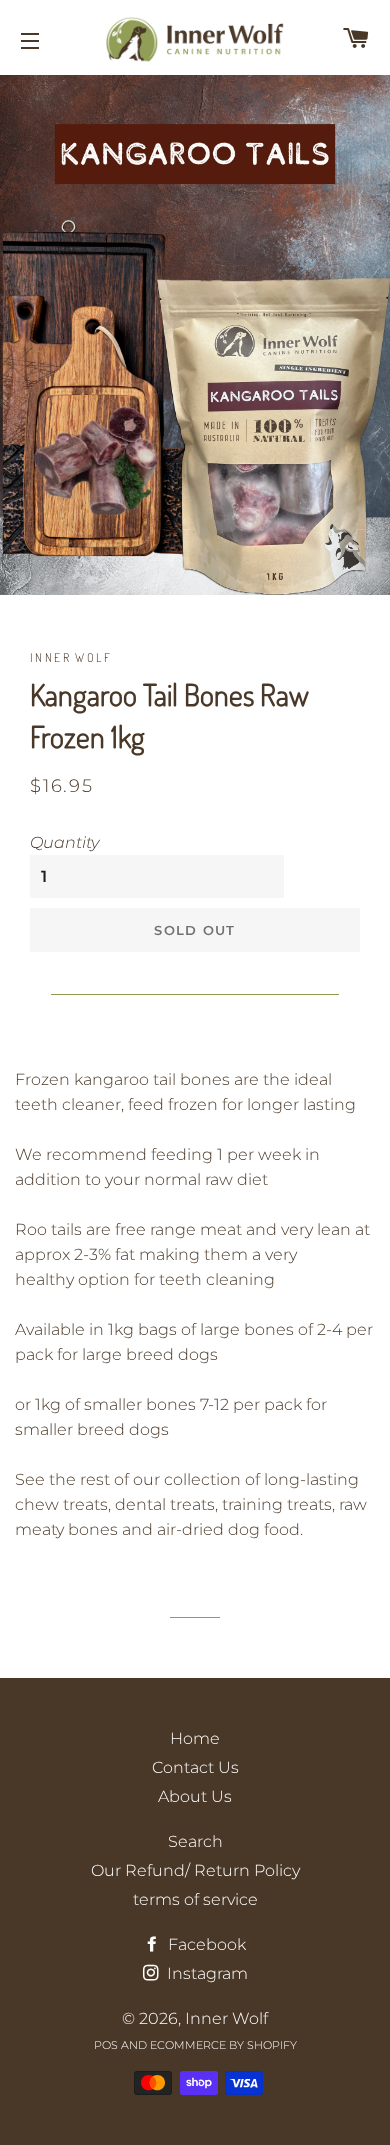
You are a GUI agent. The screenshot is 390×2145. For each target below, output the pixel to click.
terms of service (195, 1899)
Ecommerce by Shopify (223, 2045)
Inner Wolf (226, 2018)
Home (195, 1738)
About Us (195, 1796)
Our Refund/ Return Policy (195, 1870)
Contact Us (195, 1767)
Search (195, 1841)
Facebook (205, 1944)
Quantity (64, 842)
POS (106, 2045)
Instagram (205, 1973)
